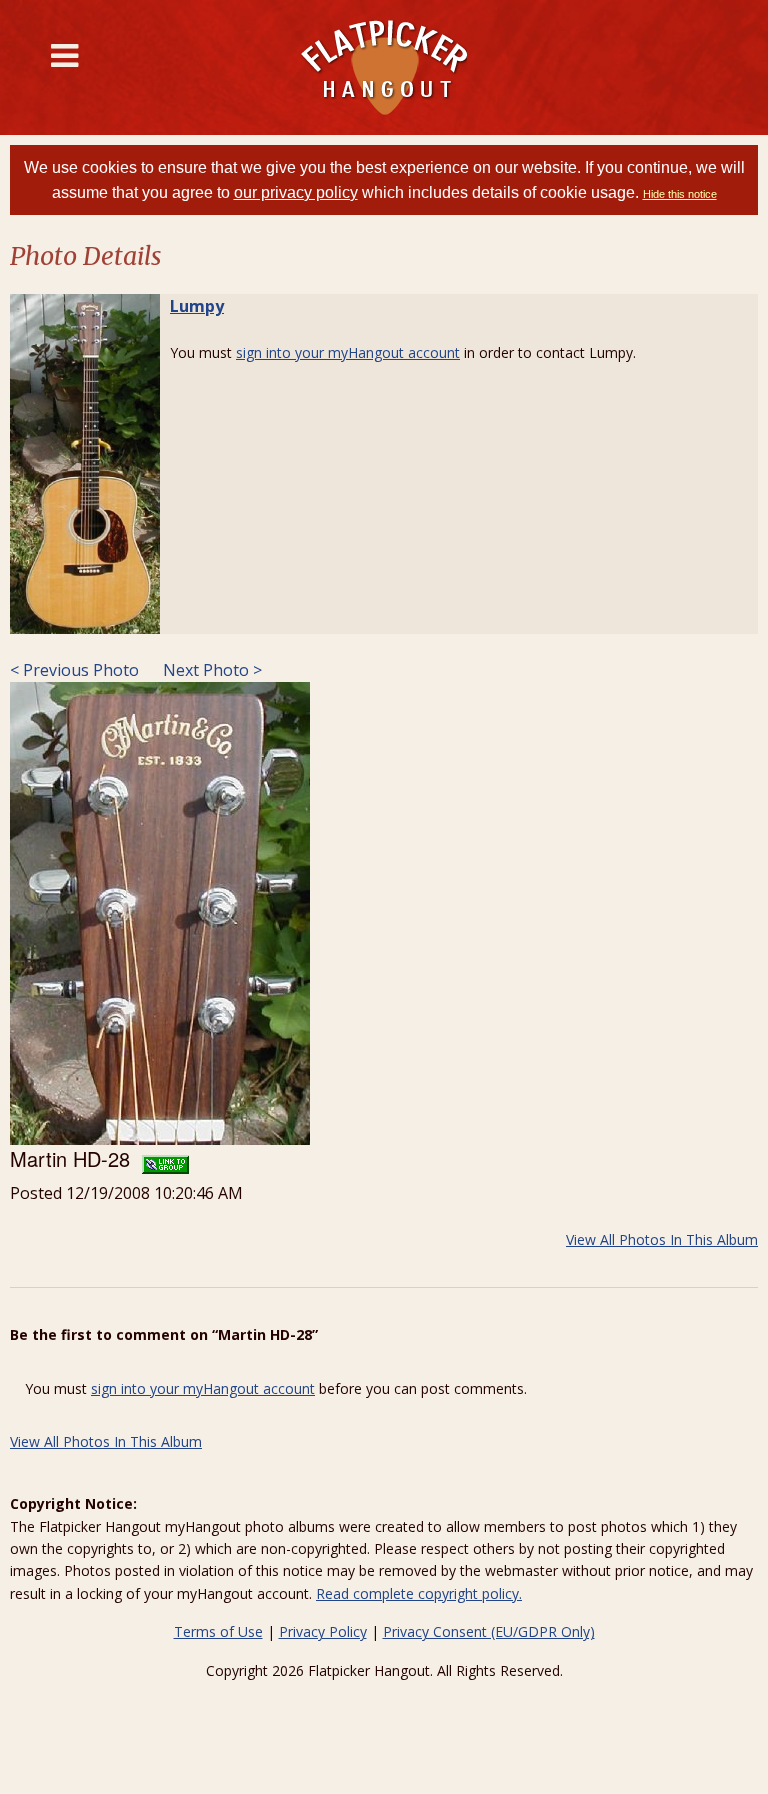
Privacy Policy (323, 1631)
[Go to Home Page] (384, 67)
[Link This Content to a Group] (165, 1158)
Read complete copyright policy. (419, 1593)
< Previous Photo (74, 670)
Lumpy (197, 306)
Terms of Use (218, 1631)
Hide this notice (680, 194)
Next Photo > (210, 670)
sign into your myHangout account (348, 352)
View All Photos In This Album (662, 1239)
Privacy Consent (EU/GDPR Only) (489, 1631)
